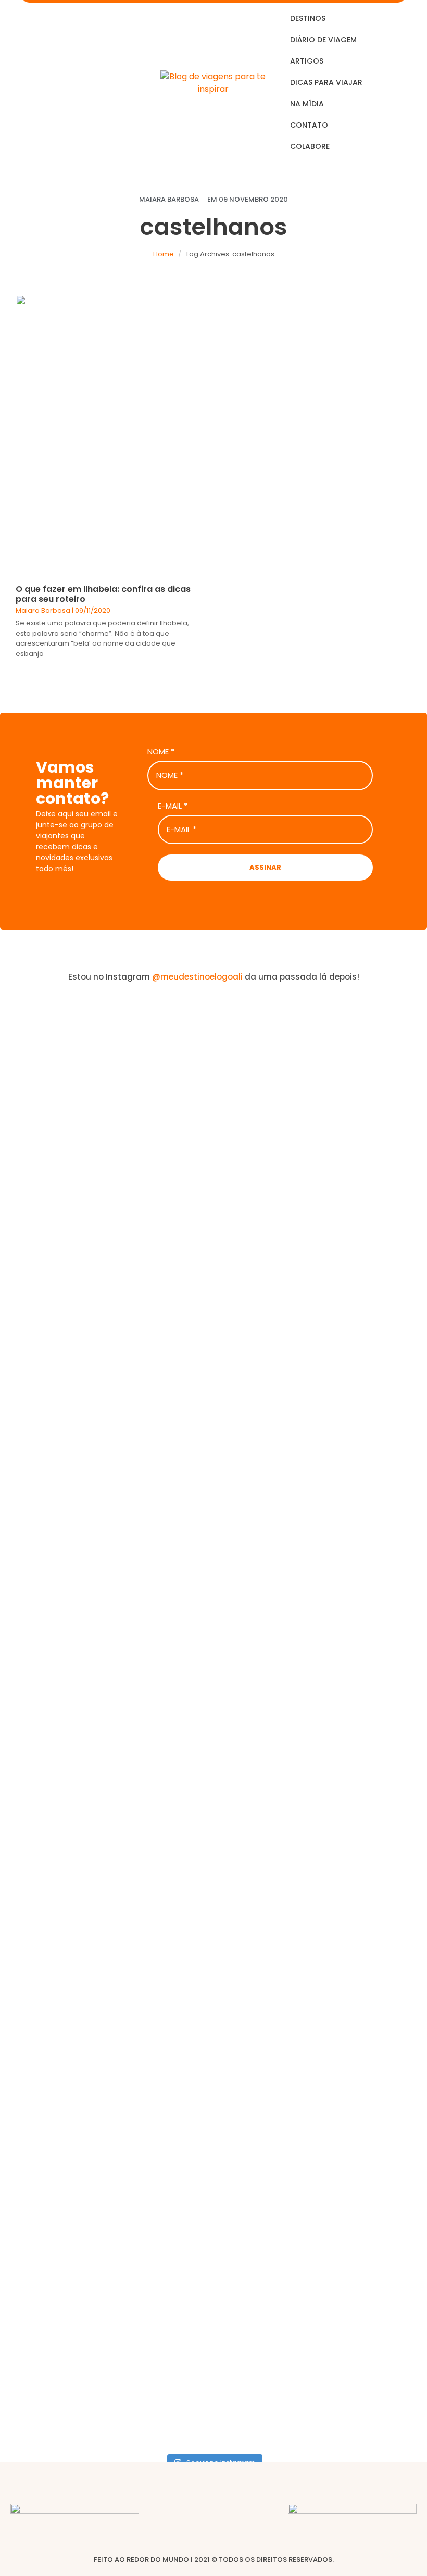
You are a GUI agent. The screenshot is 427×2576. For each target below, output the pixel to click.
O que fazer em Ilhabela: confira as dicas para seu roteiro (103, 594)
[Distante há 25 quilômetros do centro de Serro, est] (178, 1620)
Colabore (310, 146)
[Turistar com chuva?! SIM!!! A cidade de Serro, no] (249, 1326)
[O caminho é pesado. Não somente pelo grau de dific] (321, 1532)
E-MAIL (173, 806)
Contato (309, 125)
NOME (161, 752)
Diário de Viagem (323, 40)
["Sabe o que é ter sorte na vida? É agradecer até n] (33, 1720)
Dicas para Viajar (326, 82)
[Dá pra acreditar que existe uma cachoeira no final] (105, 1295)
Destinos (308, 18)
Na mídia (307, 104)
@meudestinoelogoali (197, 977)
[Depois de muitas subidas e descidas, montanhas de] (394, 1589)
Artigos (307, 61)
